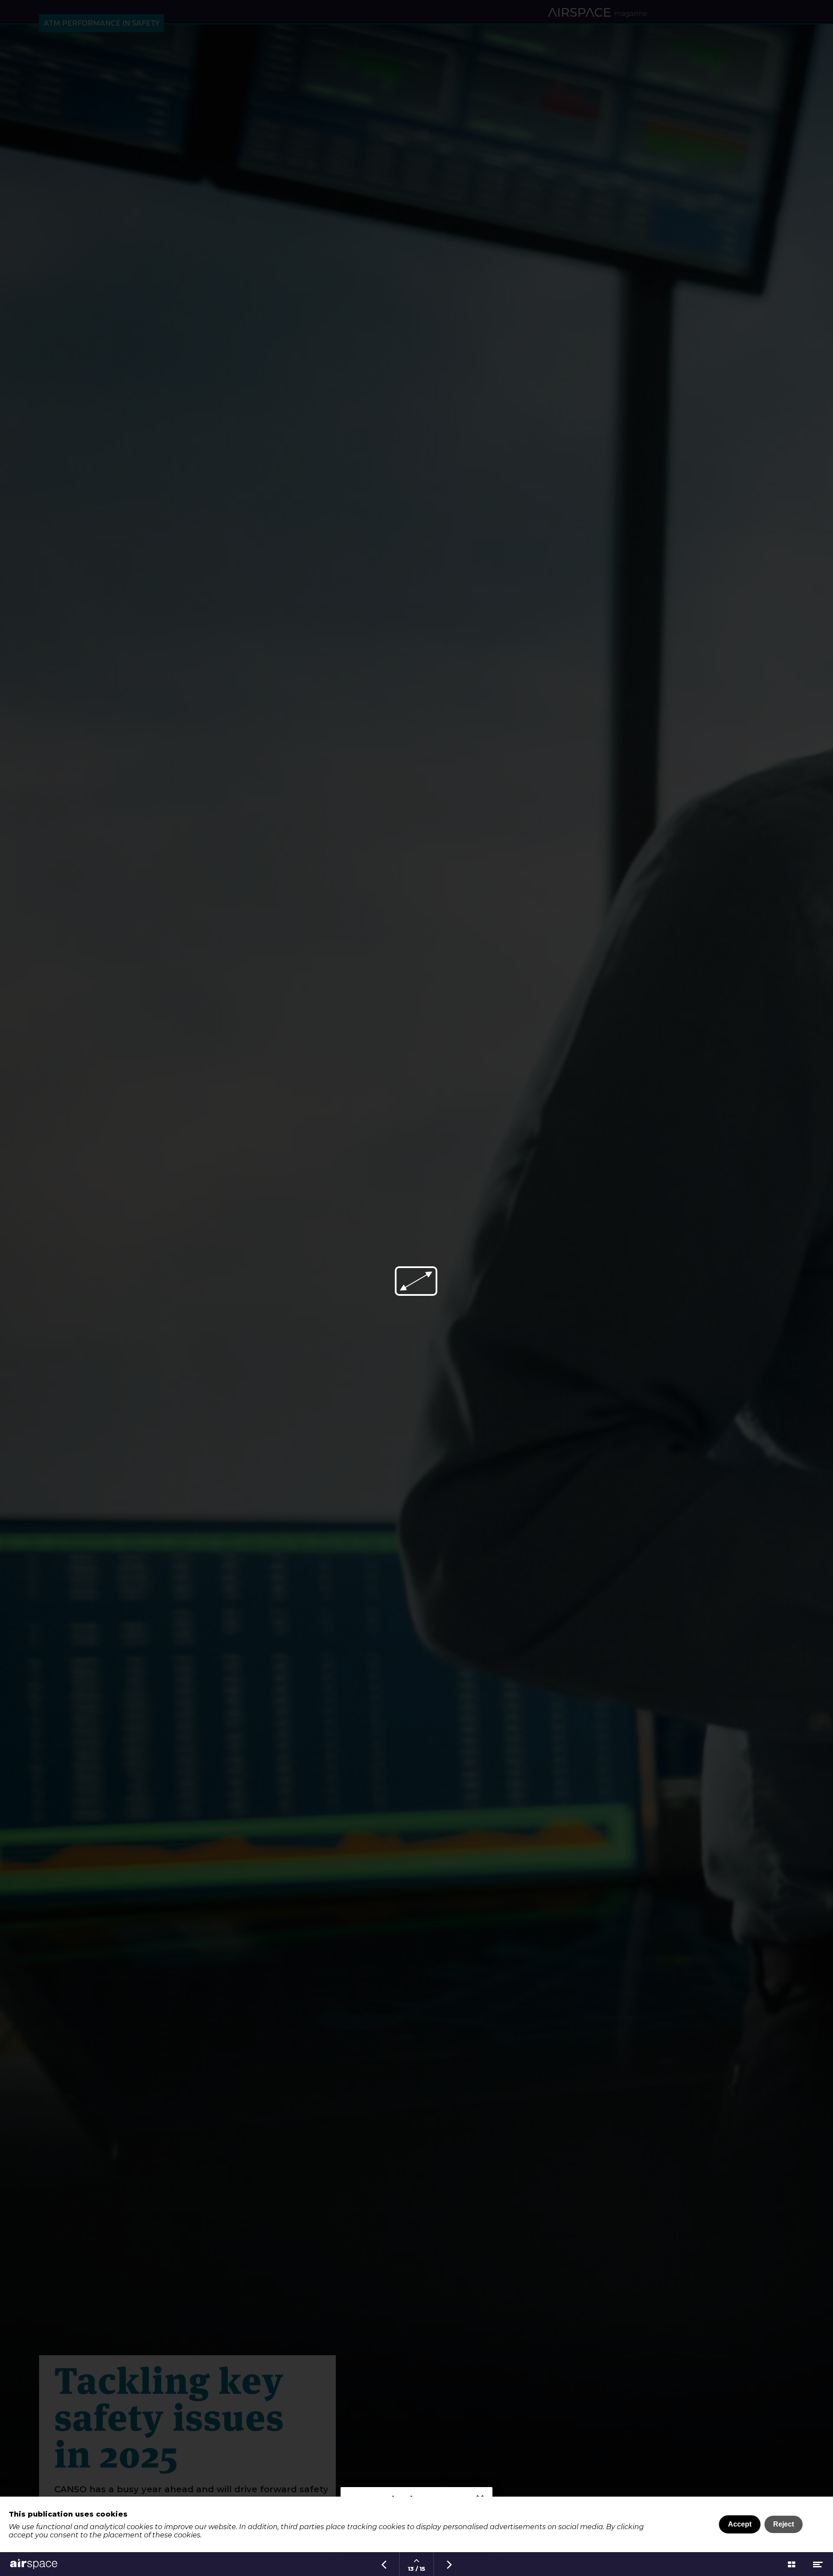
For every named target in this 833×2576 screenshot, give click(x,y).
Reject (784, 2524)
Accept (740, 2524)
